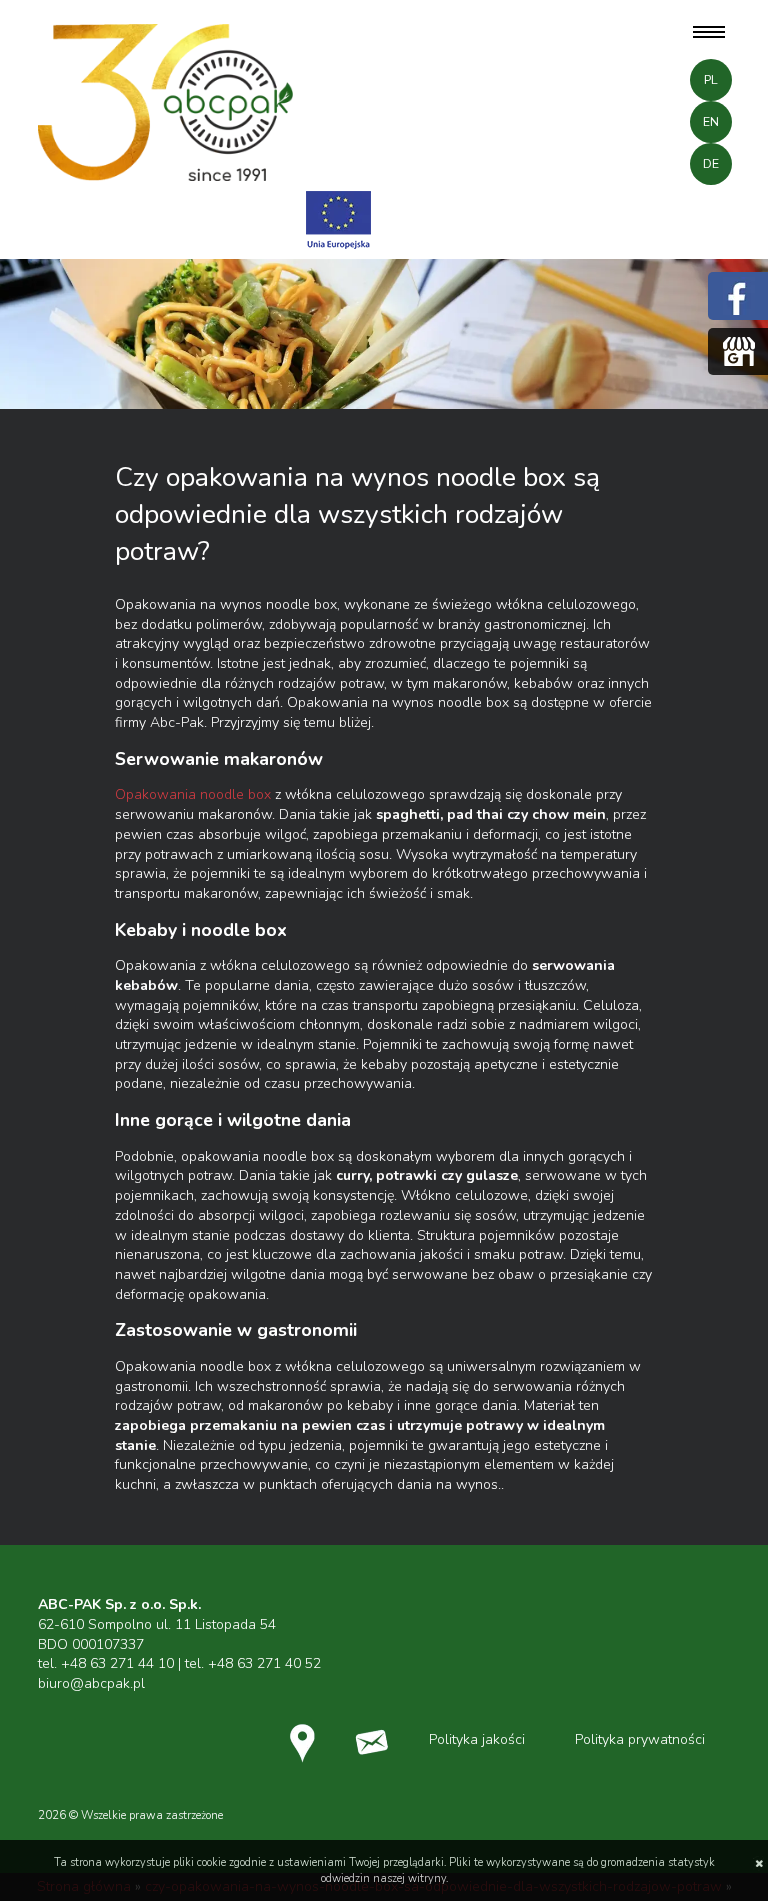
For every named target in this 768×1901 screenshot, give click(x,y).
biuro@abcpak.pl (91, 1683)
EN (711, 122)
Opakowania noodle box (193, 794)
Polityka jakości (477, 1739)
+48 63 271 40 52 (264, 1663)
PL (711, 80)
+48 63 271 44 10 (117, 1663)
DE (711, 164)
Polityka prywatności (640, 1739)
